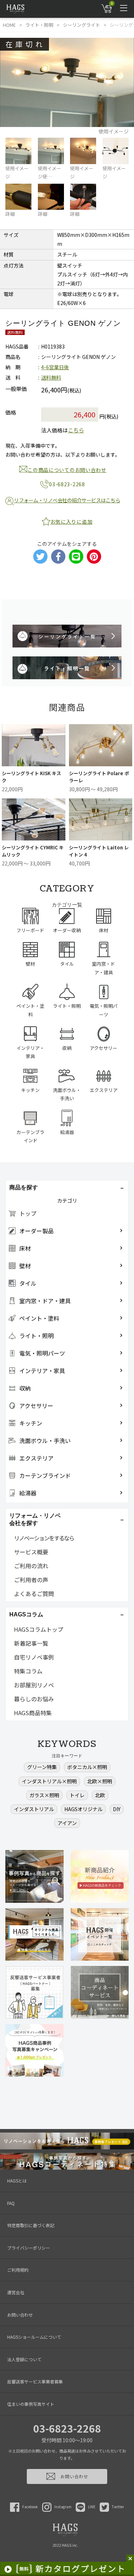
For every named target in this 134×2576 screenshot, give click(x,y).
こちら (76, 430)
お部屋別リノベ (34, 1685)
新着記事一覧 (31, 1643)
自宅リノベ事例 (34, 1657)
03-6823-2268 (67, 2428)
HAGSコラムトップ (39, 1629)
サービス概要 (31, 1552)
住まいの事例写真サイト (31, 2404)
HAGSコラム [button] (26, 1614)
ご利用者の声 (31, 1580)
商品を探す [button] (24, 1187)
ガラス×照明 (44, 1795)
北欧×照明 (100, 1781)
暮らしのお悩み (34, 1699)
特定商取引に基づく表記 (31, 2225)
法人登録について (24, 2359)
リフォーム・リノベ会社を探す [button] (35, 1519)
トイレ (77, 1795)
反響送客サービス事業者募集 (35, 2381)
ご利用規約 (18, 2270)
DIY (117, 1809)
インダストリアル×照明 (49, 1781)
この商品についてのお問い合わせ (67, 470)
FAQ (11, 2203)
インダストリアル (34, 1809)
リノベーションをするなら (44, 1538)
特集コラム (28, 1671)
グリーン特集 (42, 1767)
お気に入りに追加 (71, 522)
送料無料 (51, 377)
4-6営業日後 (55, 367)
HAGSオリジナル (83, 1809)
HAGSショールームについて (34, 2337)
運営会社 (16, 2292)
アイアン (67, 1823)
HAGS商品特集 (33, 1713)
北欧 (100, 1795)
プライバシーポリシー (29, 2248)
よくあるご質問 (34, 1594)
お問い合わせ (20, 2315)
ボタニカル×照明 (87, 1767)
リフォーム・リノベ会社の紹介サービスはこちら (67, 500)
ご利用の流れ (31, 1566)
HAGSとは (17, 2181)
